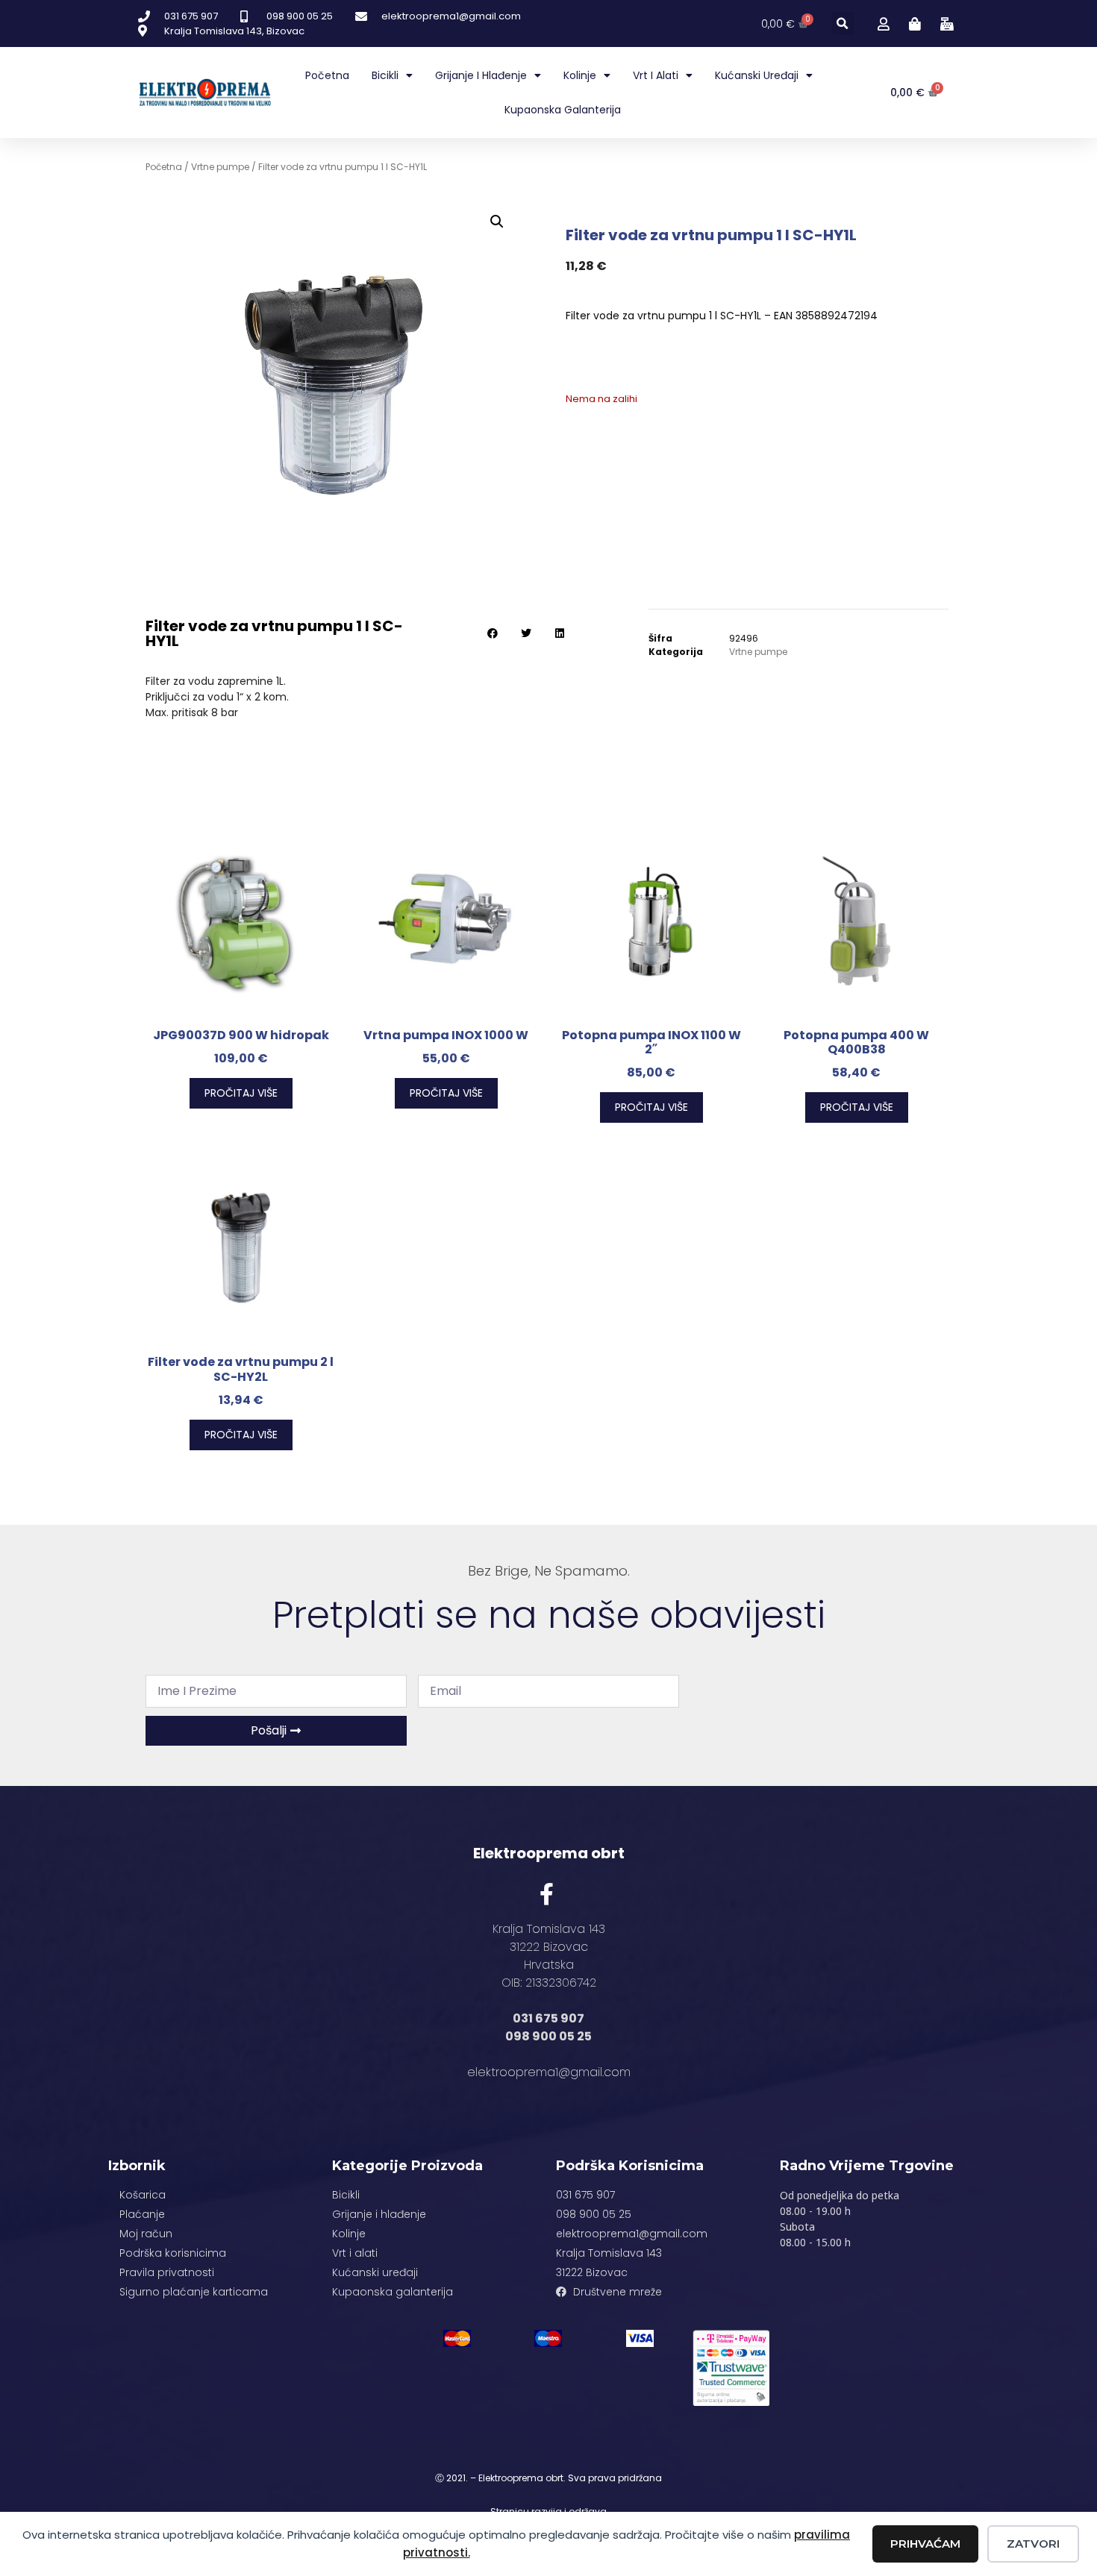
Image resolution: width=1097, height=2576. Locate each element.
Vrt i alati (656, 75)
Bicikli (385, 75)
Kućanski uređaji (757, 75)
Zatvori (1033, 2544)
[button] (843, 23)
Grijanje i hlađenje (481, 75)
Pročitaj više (241, 1093)
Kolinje (580, 75)
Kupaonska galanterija (563, 110)
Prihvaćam (925, 2544)
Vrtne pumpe (220, 167)
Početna (327, 75)
